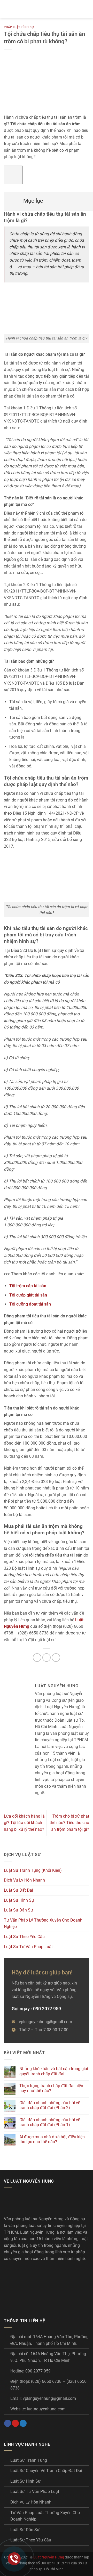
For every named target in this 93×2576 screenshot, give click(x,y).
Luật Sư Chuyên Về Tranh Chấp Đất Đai (46, 2471)
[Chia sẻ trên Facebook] (37, 1658)
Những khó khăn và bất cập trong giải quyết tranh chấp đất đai (54, 2071)
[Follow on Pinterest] (15, 2423)
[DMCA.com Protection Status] (43, 2286)
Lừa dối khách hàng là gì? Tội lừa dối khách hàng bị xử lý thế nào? (24, 1823)
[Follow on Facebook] (8, 2423)
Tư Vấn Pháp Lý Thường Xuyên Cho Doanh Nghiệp (43, 1923)
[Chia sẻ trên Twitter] (47, 1658)
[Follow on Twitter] (23, 2423)
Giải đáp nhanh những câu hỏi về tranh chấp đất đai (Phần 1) (50, 2122)
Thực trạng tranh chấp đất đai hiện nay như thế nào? (51, 2088)
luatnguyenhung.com (46, 2409)
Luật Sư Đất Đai (18, 1890)
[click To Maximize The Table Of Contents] (13, 175)
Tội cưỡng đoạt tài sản (30, 1304)
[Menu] (7, 9)
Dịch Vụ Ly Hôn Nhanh (24, 1880)
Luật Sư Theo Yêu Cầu (24, 1937)
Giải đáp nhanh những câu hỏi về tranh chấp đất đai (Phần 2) (50, 2105)
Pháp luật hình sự (19, 27)
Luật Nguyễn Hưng (49, 2557)
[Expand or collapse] (11, 199)
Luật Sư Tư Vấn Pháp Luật (28, 1947)
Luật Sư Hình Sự (19, 1900)
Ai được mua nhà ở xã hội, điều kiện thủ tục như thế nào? (52, 2139)
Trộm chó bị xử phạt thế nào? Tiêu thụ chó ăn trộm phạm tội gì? (69, 1823)
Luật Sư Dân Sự (18, 1910)
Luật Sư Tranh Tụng (29, 2460)
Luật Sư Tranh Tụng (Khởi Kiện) (33, 1870)
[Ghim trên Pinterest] (56, 1658)
